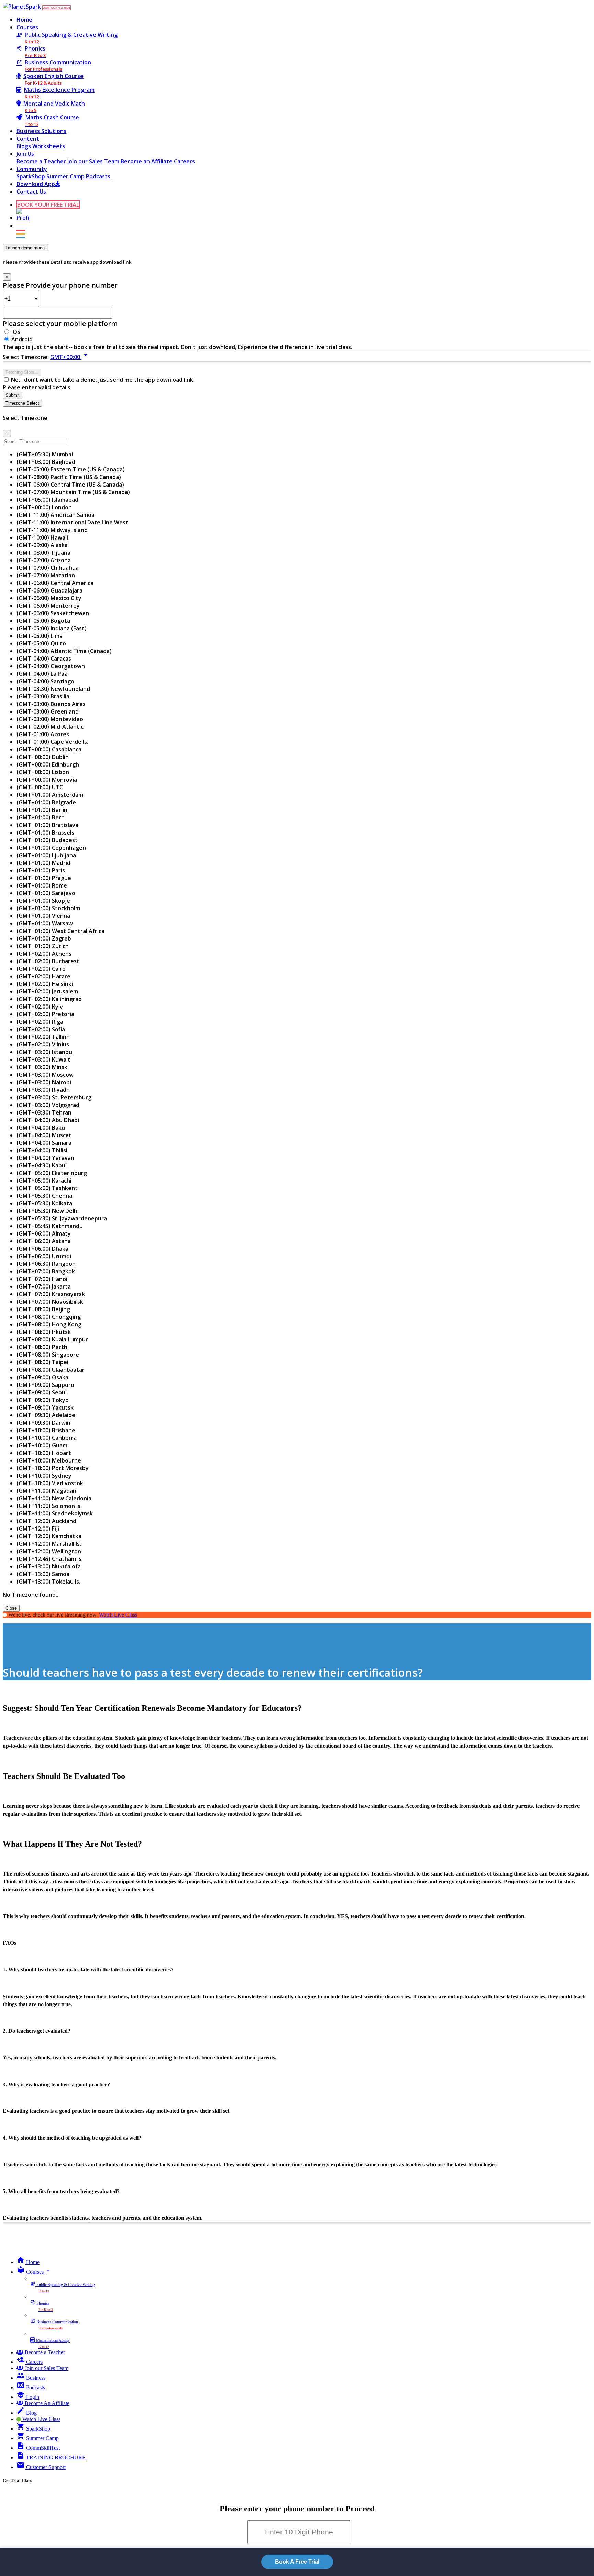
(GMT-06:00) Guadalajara (49, 590)
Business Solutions (41, 131)
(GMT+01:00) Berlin (42, 810)
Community (32, 169)
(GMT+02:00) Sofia (41, 1029)
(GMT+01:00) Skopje (43, 901)
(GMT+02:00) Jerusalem (47, 991)
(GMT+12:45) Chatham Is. (50, 1559)
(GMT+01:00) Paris (41, 870)
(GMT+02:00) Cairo (41, 969)
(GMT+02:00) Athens (44, 954)
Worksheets (49, 146)
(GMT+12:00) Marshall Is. (49, 1544)
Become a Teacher (42, 161)
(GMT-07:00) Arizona (44, 560)
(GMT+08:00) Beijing (43, 1309)
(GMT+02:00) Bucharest (48, 961)
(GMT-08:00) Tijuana (43, 553)
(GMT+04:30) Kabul (42, 1165)
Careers (184, 161)
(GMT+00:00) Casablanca (49, 749)
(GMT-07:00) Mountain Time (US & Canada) (73, 492)
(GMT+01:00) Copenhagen (51, 848)
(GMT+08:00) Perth (42, 1347)
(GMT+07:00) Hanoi (42, 1279)
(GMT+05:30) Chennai (45, 1196)
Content (28, 139)
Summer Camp (66, 176)
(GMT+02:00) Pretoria (45, 1014)
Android (22, 339)
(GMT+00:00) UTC (40, 787)
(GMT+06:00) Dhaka (42, 1249)
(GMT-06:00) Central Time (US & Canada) (70, 485)
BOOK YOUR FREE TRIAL (57, 8)
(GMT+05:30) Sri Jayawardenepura (62, 1218)
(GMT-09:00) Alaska (42, 545)
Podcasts (98, 176)
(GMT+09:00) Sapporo (45, 1385)
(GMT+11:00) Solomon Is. (49, 1506)
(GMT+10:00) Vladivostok (50, 1483)
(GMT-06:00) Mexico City (49, 598)
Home (24, 20)
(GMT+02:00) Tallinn (43, 1037)
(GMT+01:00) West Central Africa (60, 931)
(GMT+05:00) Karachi (44, 1181)
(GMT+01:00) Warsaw (45, 923)
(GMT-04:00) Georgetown (51, 666)
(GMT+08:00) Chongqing (49, 1317)
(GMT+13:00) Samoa (43, 1574)
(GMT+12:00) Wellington (49, 1551)
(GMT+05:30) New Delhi (48, 1211)
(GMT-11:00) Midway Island (52, 530)
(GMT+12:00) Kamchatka (49, 1536)
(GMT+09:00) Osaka (42, 1377)
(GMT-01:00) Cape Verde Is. (52, 742)
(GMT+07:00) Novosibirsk (50, 1302)
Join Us (25, 154)
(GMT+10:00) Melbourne (49, 1460)
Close (11, 1608)
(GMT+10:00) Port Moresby (53, 1468)
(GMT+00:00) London (44, 507)
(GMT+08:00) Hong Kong (49, 1324)
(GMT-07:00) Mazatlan (46, 575)
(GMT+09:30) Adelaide (46, 1415)
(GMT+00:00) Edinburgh (48, 764)
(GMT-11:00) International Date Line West (72, 522)
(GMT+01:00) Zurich (43, 946)
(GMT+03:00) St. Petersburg (54, 1097)
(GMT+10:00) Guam (42, 1445)
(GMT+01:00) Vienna (43, 916)
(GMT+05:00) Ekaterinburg (52, 1173)
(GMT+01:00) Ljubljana (46, 855)
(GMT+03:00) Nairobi (44, 1082)
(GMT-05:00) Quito (41, 643)
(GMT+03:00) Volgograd (48, 1105)
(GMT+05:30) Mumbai (45, 454)
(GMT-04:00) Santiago (45, 681)
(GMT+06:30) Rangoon (46, 1264)
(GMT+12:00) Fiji (38, 1529)
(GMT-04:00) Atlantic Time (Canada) (64, 651)
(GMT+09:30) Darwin (43, 1423)
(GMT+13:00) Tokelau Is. (48, 1582)
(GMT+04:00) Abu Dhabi (48, 1120)
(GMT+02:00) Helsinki (45, 984)
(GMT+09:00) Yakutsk (45, 1407)
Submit (13, 395)
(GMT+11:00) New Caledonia (54, 1498)
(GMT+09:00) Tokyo (43, 1400)
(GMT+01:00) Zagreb (44, 938)
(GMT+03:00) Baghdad (46, 462)
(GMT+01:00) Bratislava (47, 825)
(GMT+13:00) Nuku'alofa (49, 1566)
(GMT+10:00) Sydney (44, 1476)
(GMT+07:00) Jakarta (44, 1286)
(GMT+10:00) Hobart (44, 1453)
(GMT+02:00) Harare (43, 976)
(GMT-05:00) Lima (40, 636)
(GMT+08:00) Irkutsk (44, 1332)
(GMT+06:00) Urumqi (44, 1256)
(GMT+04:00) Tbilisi (42, 1150)
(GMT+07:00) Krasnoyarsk (51, 1294)
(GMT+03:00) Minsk (42, 1067)
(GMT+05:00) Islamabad (47, 500)
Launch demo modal (26, 248)
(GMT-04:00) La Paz (42, 674)
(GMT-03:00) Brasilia (43, 696)
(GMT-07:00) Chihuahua (48, 568)
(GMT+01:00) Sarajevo (46, 893)
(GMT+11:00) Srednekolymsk (55, 1513)
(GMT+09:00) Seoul (42, 1392)
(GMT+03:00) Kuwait (43, 1059)
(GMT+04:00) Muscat (44, 1135)
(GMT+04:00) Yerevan (45, 1158)
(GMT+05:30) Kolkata (44, 1203)
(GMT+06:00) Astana (44, 1241)
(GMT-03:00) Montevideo (50, 719)
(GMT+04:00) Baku (41, 1128)
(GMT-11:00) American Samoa (56, 515)
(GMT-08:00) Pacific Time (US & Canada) (69, 477)
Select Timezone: (26, 357)
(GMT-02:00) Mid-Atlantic (50, 727)
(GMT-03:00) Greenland (48, 711)
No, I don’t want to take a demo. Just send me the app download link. (103, 380)
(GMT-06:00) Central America (55, 583)
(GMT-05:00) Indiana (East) (52, 628)
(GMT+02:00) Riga (40, 1022)
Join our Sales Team (94, 161)
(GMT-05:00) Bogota (43, 621)
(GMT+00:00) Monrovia (47, 780)
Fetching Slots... (22, 372)
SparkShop (31, 176)
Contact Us (31, 192)
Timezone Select (22, 403)
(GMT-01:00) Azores (43, 734)
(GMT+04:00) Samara (44, 1143)
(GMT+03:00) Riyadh (43, 1090)
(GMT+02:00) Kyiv (40, 1007)
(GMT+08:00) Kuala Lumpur (52, 1339)
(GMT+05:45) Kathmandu (50, 1226)
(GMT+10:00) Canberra (47, 1438)
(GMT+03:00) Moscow (45, 1075)
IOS (16, 332)
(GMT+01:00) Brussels (45, 833)
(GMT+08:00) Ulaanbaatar (51, 1370)
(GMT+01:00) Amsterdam (50, 795)
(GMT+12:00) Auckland (46, 1521)
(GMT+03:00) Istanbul (45, 1052)
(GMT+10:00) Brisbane (46, 1430)
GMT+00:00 (70, 357)
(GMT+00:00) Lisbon (43, 772)
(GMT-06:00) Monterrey (48, 606)
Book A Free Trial (297, 2562)
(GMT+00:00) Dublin (43, 757)
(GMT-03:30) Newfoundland (53, 689)
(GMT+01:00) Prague (44, 878)
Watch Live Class (118, 1615)
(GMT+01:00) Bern (41, 817)
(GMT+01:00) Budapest (47, 840)
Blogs (24, 146)
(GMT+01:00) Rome (42, 885)
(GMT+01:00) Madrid (43, 863)
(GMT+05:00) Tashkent (47, 1188)
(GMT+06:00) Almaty (44, 1233)
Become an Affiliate (147, 161)
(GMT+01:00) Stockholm (48, 908)
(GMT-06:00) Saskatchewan (53, 613)
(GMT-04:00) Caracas (44, 659)
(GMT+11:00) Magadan (46, 1491)
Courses (27, 27)
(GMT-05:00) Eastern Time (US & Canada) (71, 469)
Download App (36, 184)
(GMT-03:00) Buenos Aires (51, 704)
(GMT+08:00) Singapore (48, 1355)
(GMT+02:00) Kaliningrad (49, 999)
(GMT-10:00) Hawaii (42, 537)
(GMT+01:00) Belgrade (46, 802)
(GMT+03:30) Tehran (44, 1112)
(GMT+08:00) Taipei (42, 1362)
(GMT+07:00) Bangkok (46, 1271)
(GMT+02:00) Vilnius (43, 1044)
